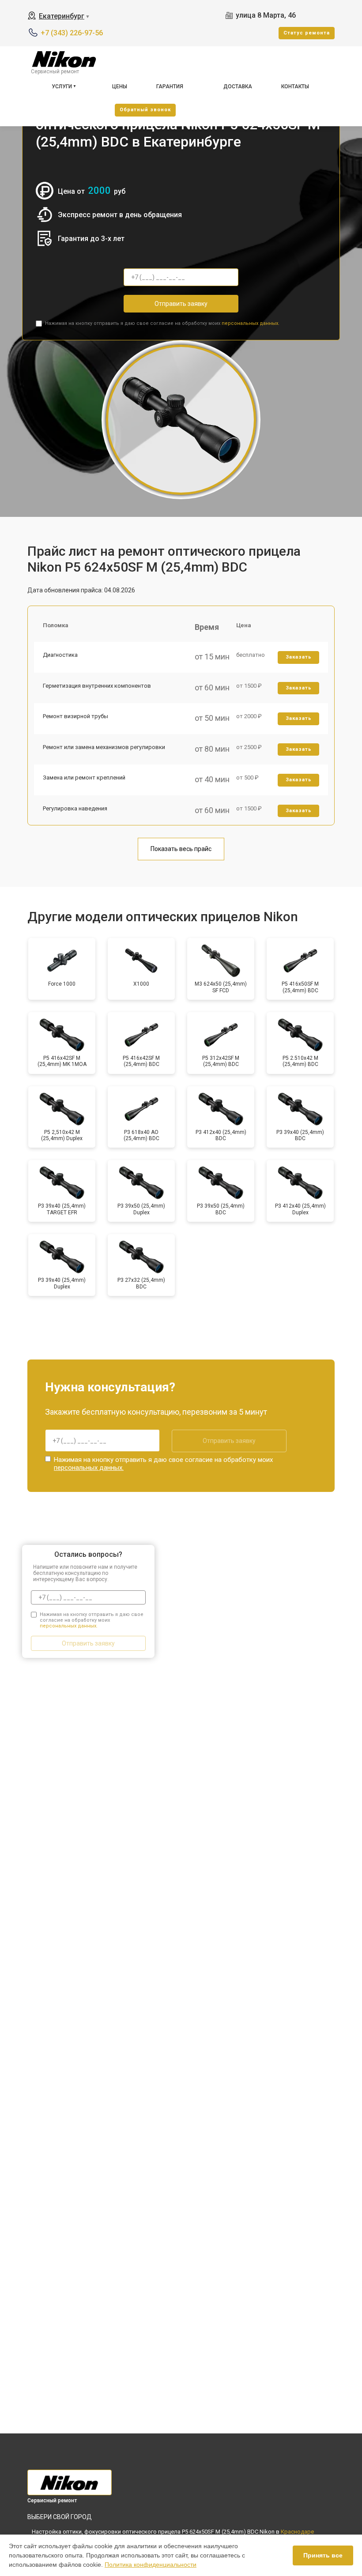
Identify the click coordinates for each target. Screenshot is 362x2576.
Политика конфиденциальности (151, 2565)
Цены (120, 87)
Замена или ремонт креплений (84, 778)
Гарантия (170, 87)
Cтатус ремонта (307, 33)
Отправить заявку (181, 304)
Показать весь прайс (181, 849)
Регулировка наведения (75, 808)
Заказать (299, 657)
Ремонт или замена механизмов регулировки (104, 747)
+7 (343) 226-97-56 (72, 33)
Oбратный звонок (145, 110)
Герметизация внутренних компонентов (97, 686)
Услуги (62, 87)
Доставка (238, 87)
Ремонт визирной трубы (75, 716)
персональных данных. (251, 323)
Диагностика (60, 655)
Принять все (323, 2555)
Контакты (295, 87)
